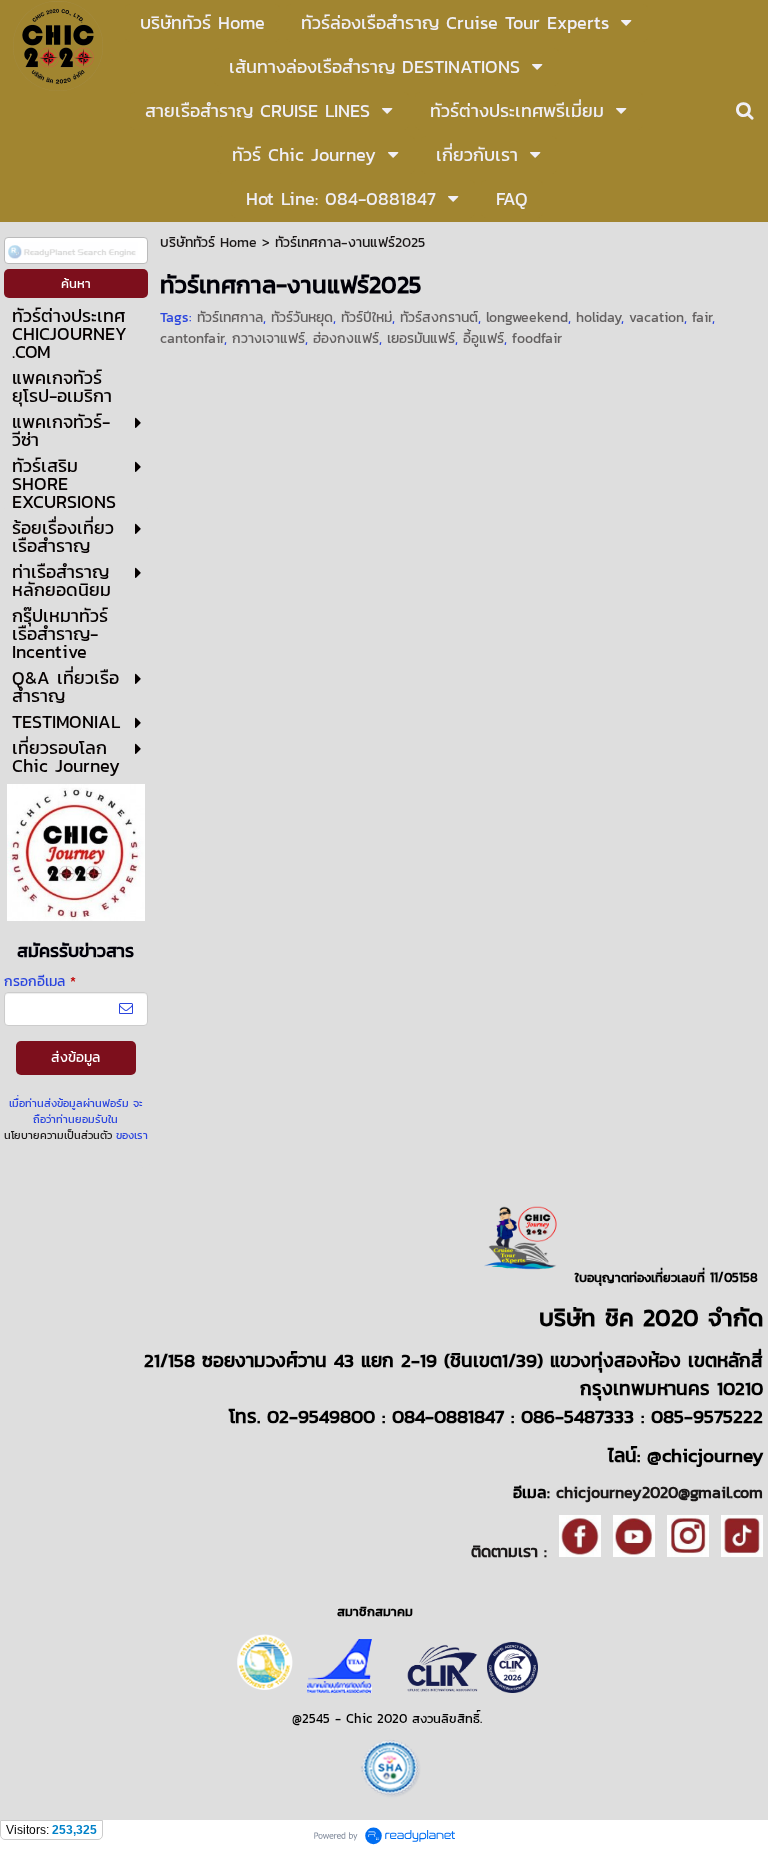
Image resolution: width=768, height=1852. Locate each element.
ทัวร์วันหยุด (302, 317)
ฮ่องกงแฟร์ (346, 338)
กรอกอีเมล (40, 981)
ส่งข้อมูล (75, 1057)
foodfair (537, 338)
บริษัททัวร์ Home (208, 242)
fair (702, 317)
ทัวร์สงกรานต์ (439, 317)
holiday (598, 317)
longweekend (527, 317)
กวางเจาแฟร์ (268, 338)
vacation (656, 317)
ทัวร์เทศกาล (230, 317)
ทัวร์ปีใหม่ (366, 317)
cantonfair (192, 338)
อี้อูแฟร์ (483, 338)
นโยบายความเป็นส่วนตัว (58, 1135)
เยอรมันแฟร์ (421, 338)
